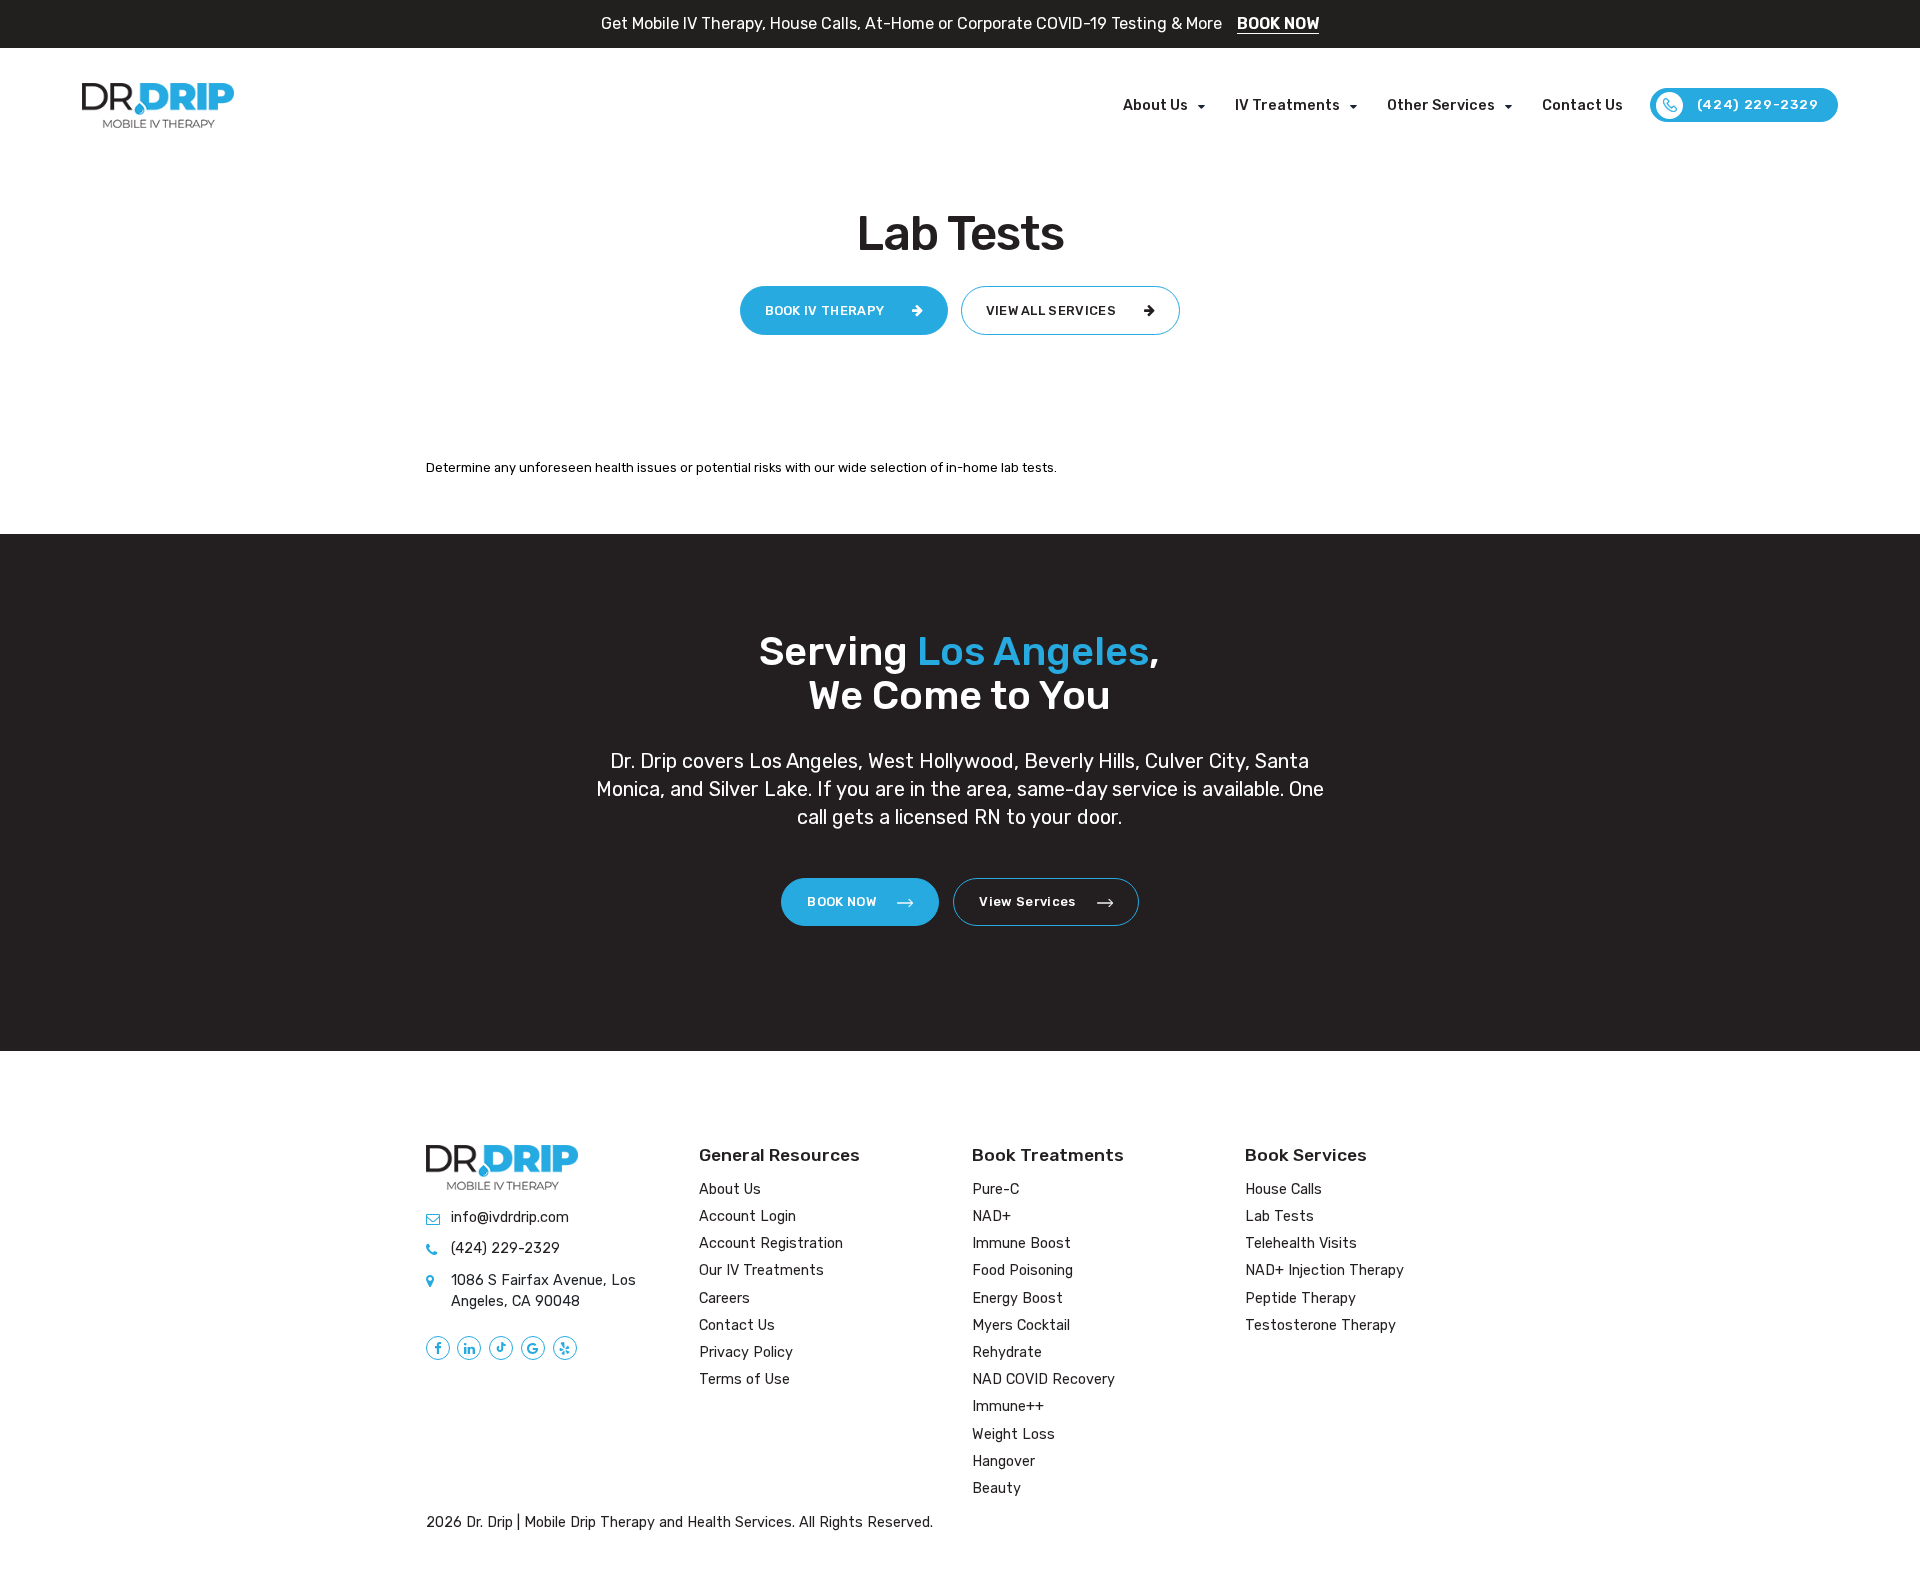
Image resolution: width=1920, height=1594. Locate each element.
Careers (724, 1298)
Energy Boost (1017, 1298)
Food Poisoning (1022, 1270)
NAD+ (991, 1216)
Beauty (996, 1488)
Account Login (747, 1216)
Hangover (1003, 1461)
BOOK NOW (1278, 23)
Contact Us (1582, 106)
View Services (1028, 901)
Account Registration (771, 1243)
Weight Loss (1013, 1434)
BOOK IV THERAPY (826, 310)
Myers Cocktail (1021, 1325)
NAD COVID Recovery (1043, 1379)
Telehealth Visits (1301, 1243)
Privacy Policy (746, 1352)
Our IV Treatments (761, 1270)
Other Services (1441, 106)
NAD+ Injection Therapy (1324, 1270)
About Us (1155, 106)
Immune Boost (1021, 1243)
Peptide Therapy (1300, 1298)
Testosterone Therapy (1320, 1325)
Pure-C (995, 1189)
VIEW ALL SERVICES (1053, 310)
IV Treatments (1287, 106)
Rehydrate (1007, 1352)
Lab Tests (1279, 1216)
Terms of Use (744, 1379)
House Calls (1283, 1189)
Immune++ (1008, 1406)
